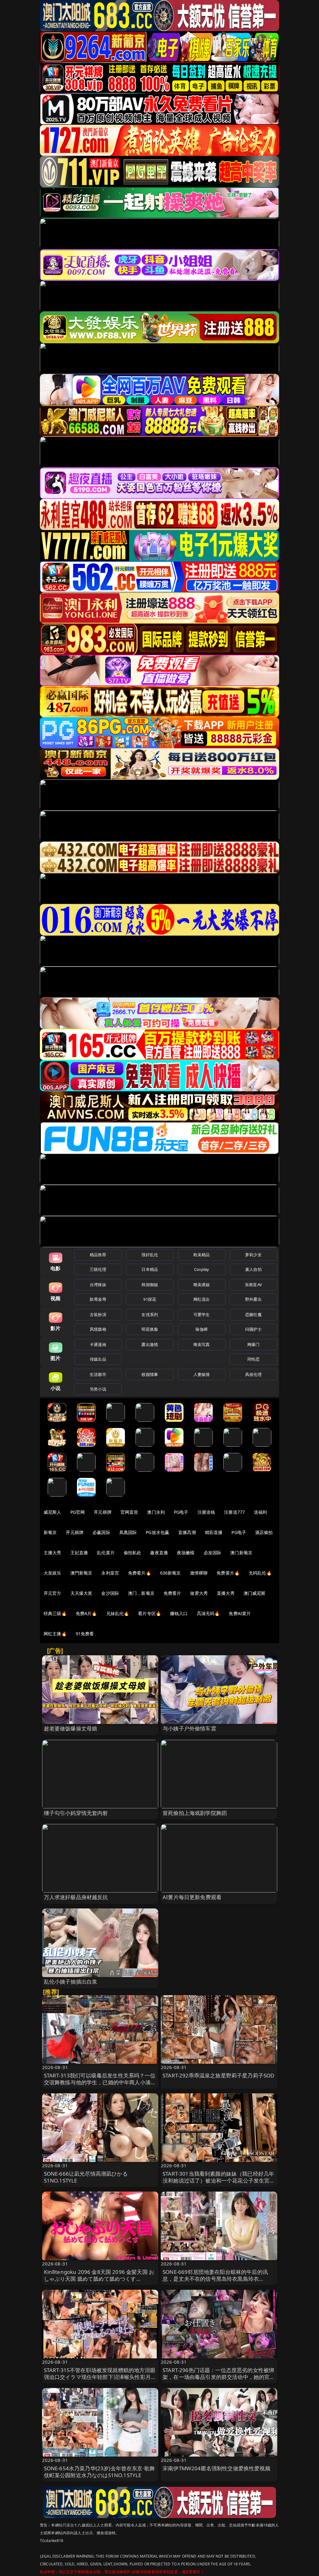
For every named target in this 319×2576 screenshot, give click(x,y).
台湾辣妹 (98, 1285)
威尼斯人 (52, 1512)
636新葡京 (171, 1573)
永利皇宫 (110, 1573)
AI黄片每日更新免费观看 (192, 1897)
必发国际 (213, 1553)
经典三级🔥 (55, 1613)
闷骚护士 (253, 1329)
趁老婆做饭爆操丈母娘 (71, 1728)
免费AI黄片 (240, 1613)
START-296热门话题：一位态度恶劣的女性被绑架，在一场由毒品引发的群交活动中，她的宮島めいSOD (219, 2377)
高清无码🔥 (208, 1613)
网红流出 (202, 1299)
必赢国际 (101, 1532)
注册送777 (234, 1512)
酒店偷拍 (264, 1532)
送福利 (260, 1512)
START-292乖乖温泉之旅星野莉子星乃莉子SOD (218, 2075)
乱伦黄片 (106, 1553)
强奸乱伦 (150, 1255)
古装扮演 (98, 1315)
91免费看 (85, 1634)
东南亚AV (253, 1285)
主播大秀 (52, 1553)
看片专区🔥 (150, 1613)
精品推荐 (98, 1255)
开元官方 (52, 1593)
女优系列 (150, 1315)
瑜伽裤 (201, 1329)
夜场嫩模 (186, 1553)
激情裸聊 (199, 1573)
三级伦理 (98, 1269)
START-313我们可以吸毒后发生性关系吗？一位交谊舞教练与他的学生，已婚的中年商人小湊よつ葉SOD (100, 2082)
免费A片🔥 (86, 1613)
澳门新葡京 (241, 1553)
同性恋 (253, 1359)
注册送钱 (206, 1512)
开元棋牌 (103, 1512)
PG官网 (78, 1512)
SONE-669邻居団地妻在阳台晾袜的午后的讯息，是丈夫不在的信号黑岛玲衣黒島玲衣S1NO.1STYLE (215, 2279)
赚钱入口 (179, 1613)
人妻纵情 (202, 1374)
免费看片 (172, 1593)
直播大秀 (226, 1593)
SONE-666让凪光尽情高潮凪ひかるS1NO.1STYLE (86, 2177)
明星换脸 (150, 1329)
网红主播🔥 (55, 1634)
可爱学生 (202, 1315)
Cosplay (202, 1269)
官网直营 (129, 1512)
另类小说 (98, 1389)
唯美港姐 (202, 1285)
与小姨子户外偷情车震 (189, 1728)
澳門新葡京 (81, 1573)
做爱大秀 (199, 1593)
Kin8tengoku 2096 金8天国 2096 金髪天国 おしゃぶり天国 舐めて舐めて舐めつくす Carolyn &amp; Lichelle (99, 2279)
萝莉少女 (253, 1255)
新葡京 (50, 1532)
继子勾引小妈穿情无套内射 (76, 1813)
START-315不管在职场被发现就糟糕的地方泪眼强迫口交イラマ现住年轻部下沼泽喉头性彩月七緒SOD (100, 2377)
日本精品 (150, 1269)
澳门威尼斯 (255, 1593)
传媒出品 (98, 1359)
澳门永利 (156, 1512)
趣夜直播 (159, 1553)
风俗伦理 (253, 1374)
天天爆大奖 (81, 1593)
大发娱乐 (52, 1573)
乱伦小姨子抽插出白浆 (71, 1982)
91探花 (150, 1299)
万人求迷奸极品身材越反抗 (76, 1897)
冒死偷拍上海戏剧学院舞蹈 (195, 1813)
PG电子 (181, 1512)
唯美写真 (202, 1344)
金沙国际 (110, 1593)
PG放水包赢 (157, 1532)
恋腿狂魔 (253, 1315)
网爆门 (253, 1344)
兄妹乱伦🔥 (118, 1613)
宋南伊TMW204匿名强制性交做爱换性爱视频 (217, 2468)
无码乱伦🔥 (260, 1573)
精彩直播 (214, 1532)
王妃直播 (79, 1553)
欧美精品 (202, 1255)
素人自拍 (253, 1269)
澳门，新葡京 (141, 1593)
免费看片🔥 (140, 1573)
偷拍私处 (133, 1553)
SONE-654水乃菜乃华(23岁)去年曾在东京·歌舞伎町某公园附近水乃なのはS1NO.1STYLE (100, 2472)
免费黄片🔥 (228, 1573)
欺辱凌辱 (98, 1299)
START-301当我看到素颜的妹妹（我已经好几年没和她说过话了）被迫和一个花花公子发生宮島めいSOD (219, 2180)
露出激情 (150, 1344)
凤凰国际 (128, 1532)
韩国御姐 (150, 1285)
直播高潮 (187, 1532)
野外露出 (253, 1299)
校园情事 (150, 1374)
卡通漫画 (98, 1344)
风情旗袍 (98, 1329)
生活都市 (98, 1374)
